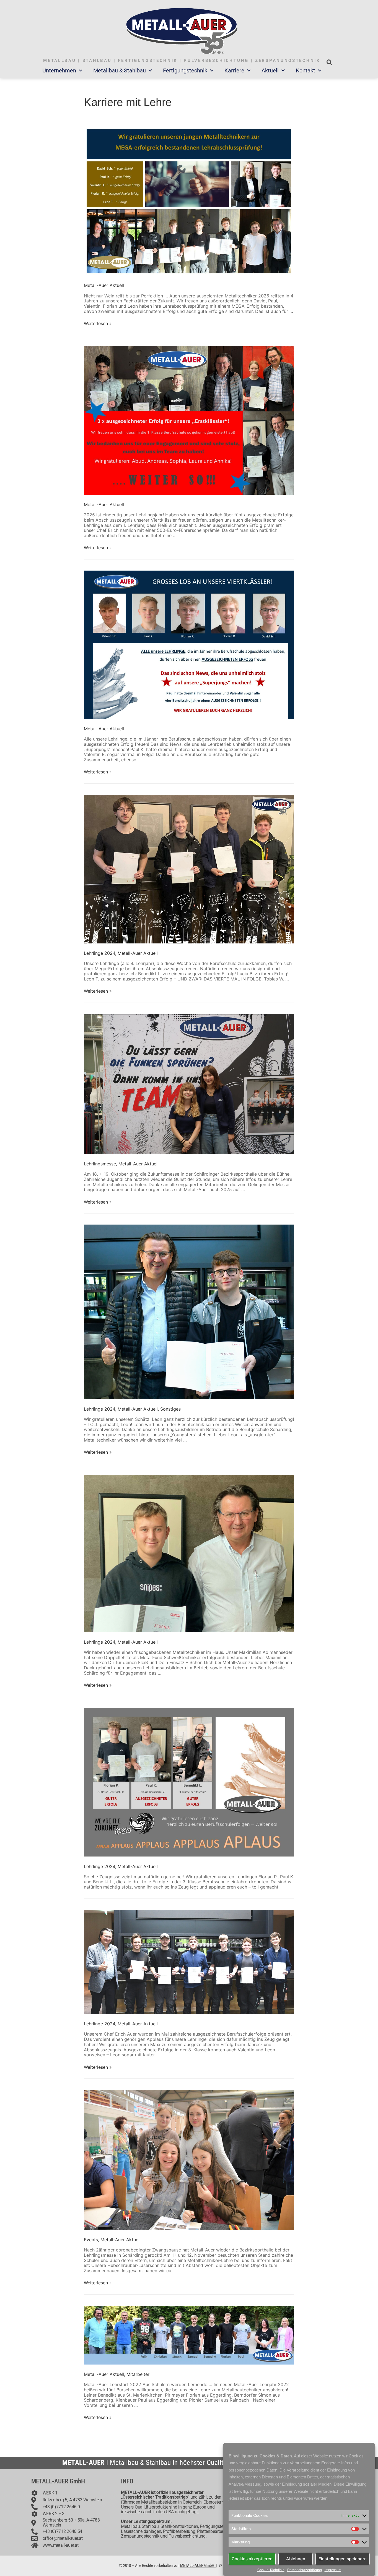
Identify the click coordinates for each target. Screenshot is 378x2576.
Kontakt (305, 70)
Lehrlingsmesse (100, 1164)
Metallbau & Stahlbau (120, 70)
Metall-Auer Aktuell (104, 285)
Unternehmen (59, 70)
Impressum (333, 2570)
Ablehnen (296, 2559)
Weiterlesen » (98, 323)
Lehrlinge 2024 (99, 953)
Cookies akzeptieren (252, 2559)
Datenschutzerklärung (305, 2570)
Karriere (234, 70)
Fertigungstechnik (185, 70)
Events (91, 2240)
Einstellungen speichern (343, 2559)
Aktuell (270, 70)
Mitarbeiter (138, 2374)
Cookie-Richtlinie (271, 2570)
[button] (329, 62)
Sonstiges (170, 1409)
